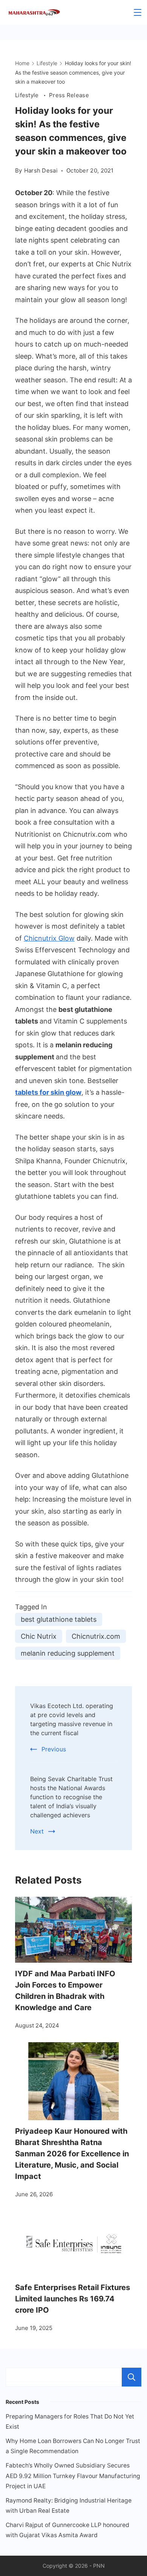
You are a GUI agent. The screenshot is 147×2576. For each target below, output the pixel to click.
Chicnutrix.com (96, 1636)
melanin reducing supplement (68, 1653)
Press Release (69, 95)
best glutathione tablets (59, 1619)
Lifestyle (28, 95)
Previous (54, 1749)
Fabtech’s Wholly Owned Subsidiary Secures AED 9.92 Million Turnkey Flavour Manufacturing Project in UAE (73, 2476)
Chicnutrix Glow (49, 938)
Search (132, 2377)
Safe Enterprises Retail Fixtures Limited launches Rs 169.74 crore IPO (73, 2299)
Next (37, 1831)
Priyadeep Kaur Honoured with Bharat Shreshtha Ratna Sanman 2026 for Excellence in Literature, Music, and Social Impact (72, 2154)
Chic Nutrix (39, 1636)
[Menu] (138, 12)
